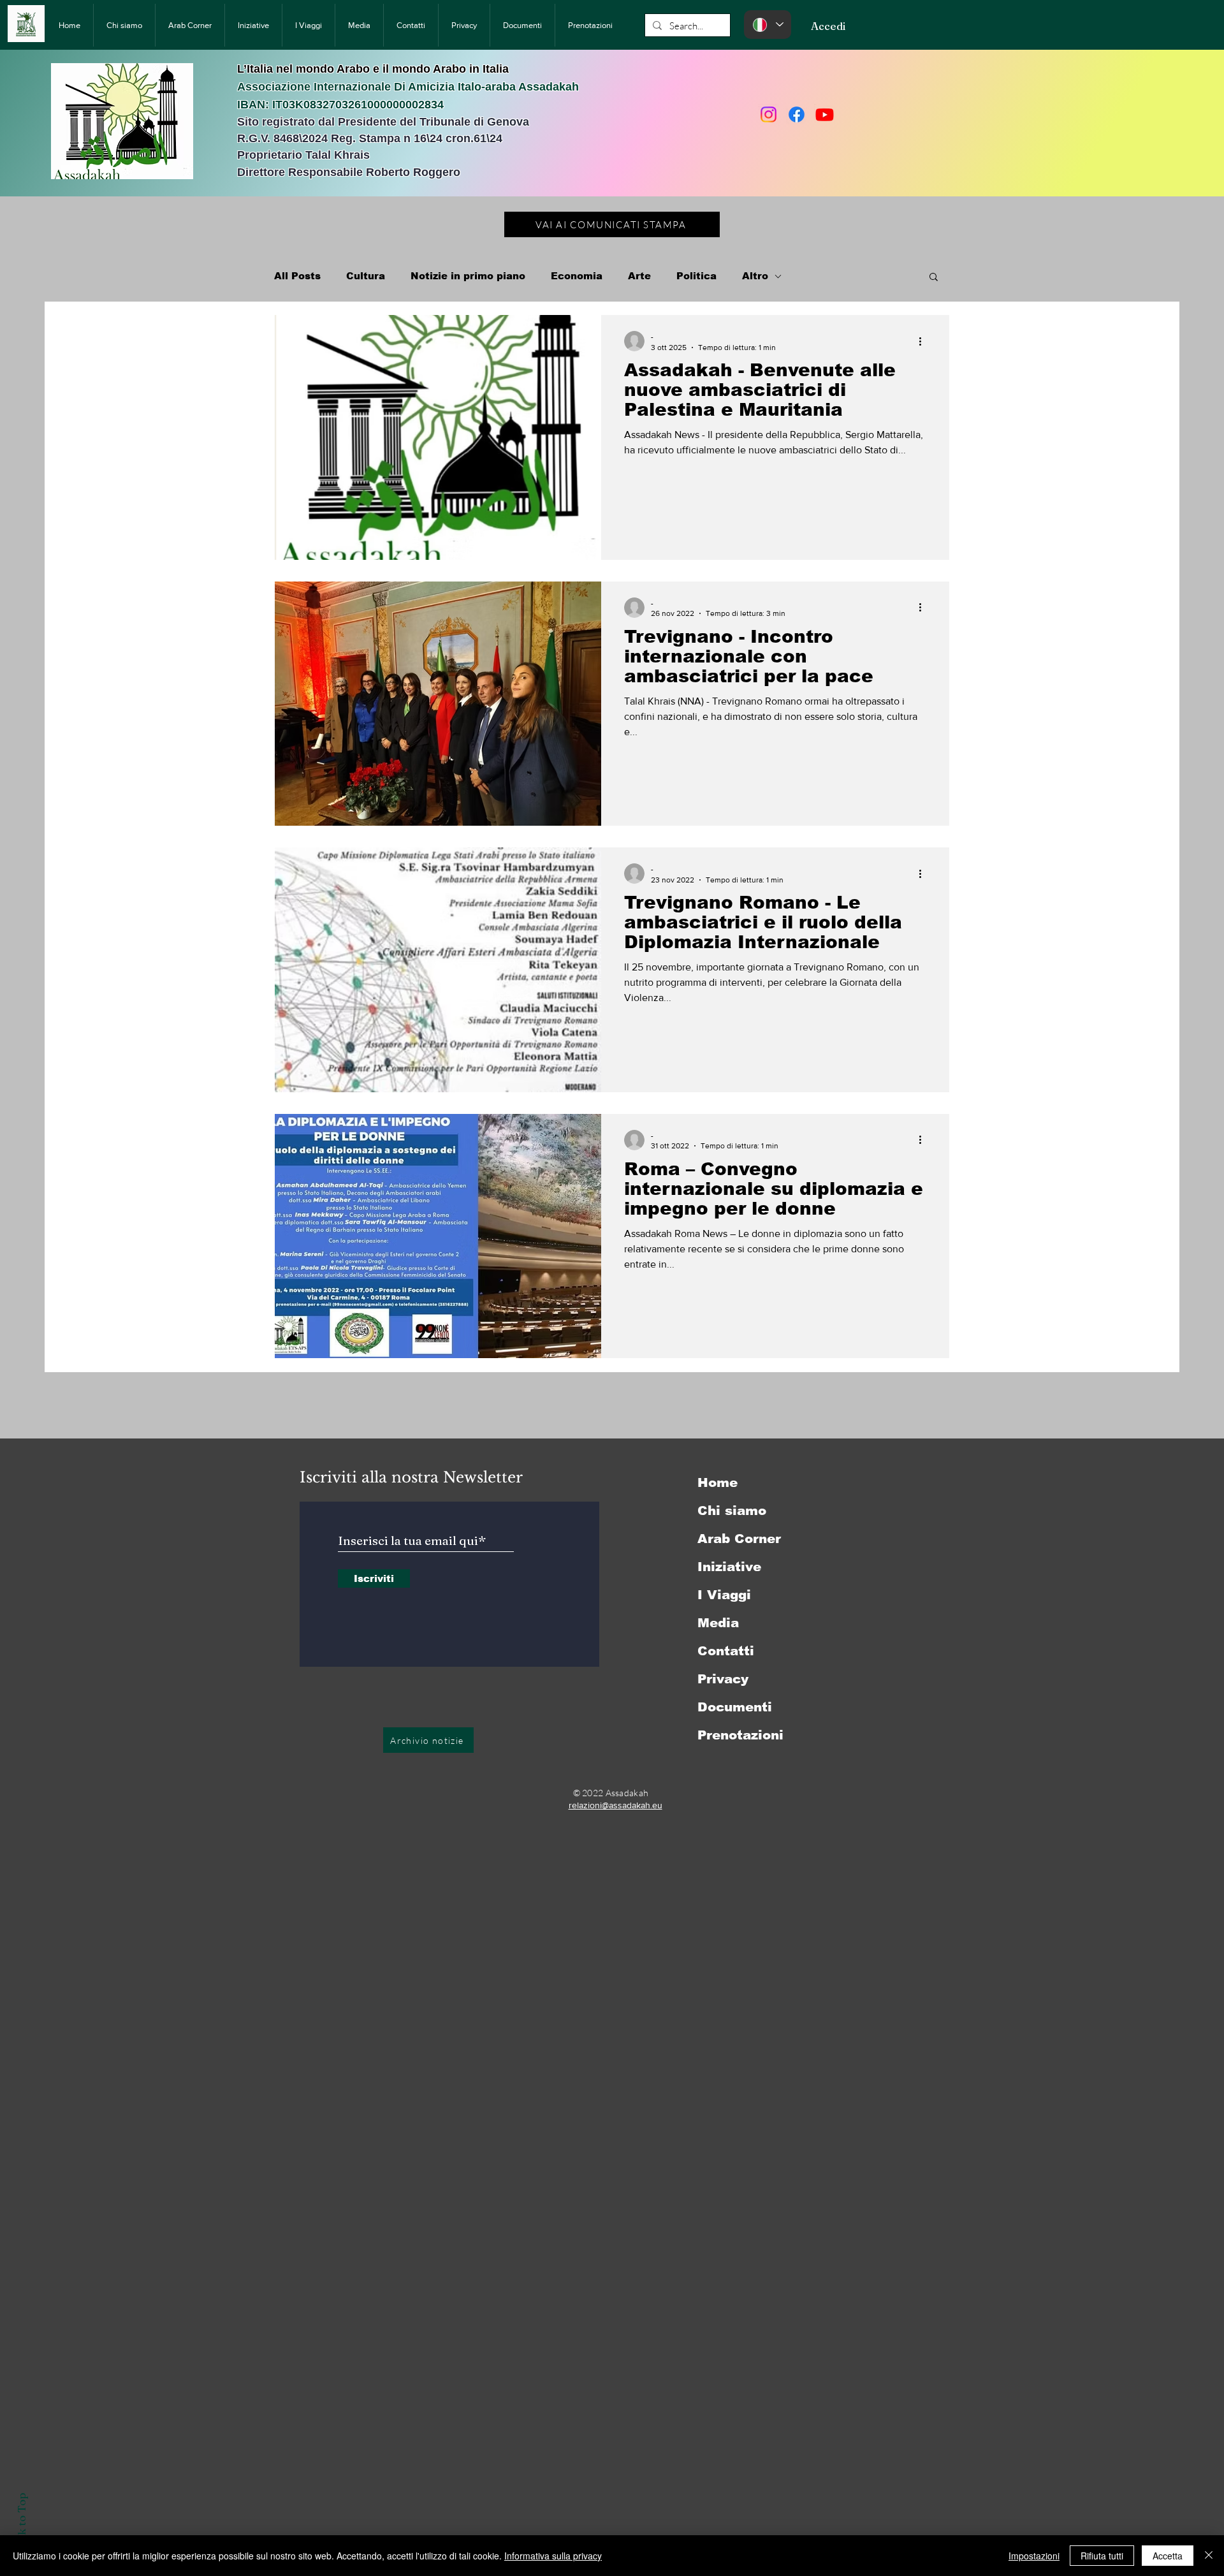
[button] (934, 278)
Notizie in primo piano (468, 276)
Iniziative (729, 1567)
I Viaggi (724, 1595)
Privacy (723, 1679)
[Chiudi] (1209, 2556)
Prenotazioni (740, 1735)
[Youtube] (825, 114)
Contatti (726, 1651)
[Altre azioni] (924, 341)
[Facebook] (797, 114)
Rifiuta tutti (1102, 2556)
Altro (755, 276)
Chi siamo (732, 1511)
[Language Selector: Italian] (768, 25)
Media (718, 1623)
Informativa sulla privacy (553, 2556)
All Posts (297, 276)
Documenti (735, 1707)
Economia (577, 276)
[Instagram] (769, 114)
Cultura (366, 276)
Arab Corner (739, 1539)
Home (718, 1482)
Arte (639, 276)
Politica (696, 276)
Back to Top (21, 2523)
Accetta (1168, 2556)
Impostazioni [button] (1034, 2556)
